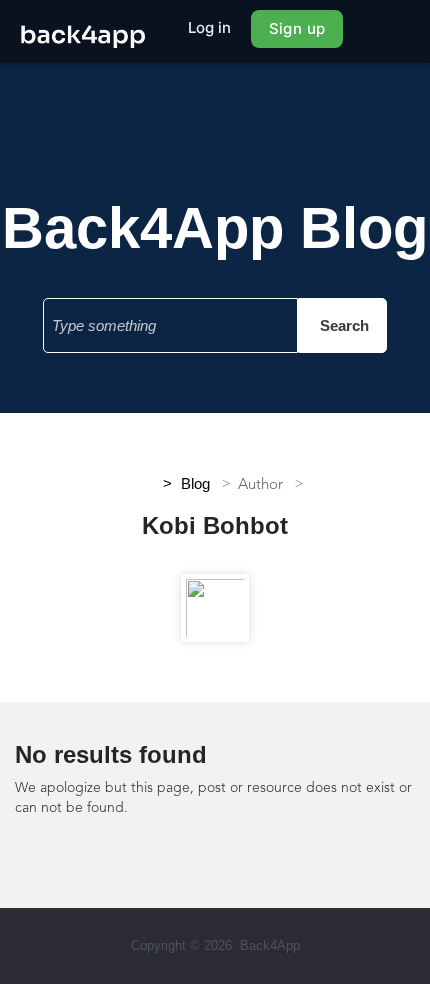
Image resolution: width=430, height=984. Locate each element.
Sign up (297, 28)
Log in (210, 27)
